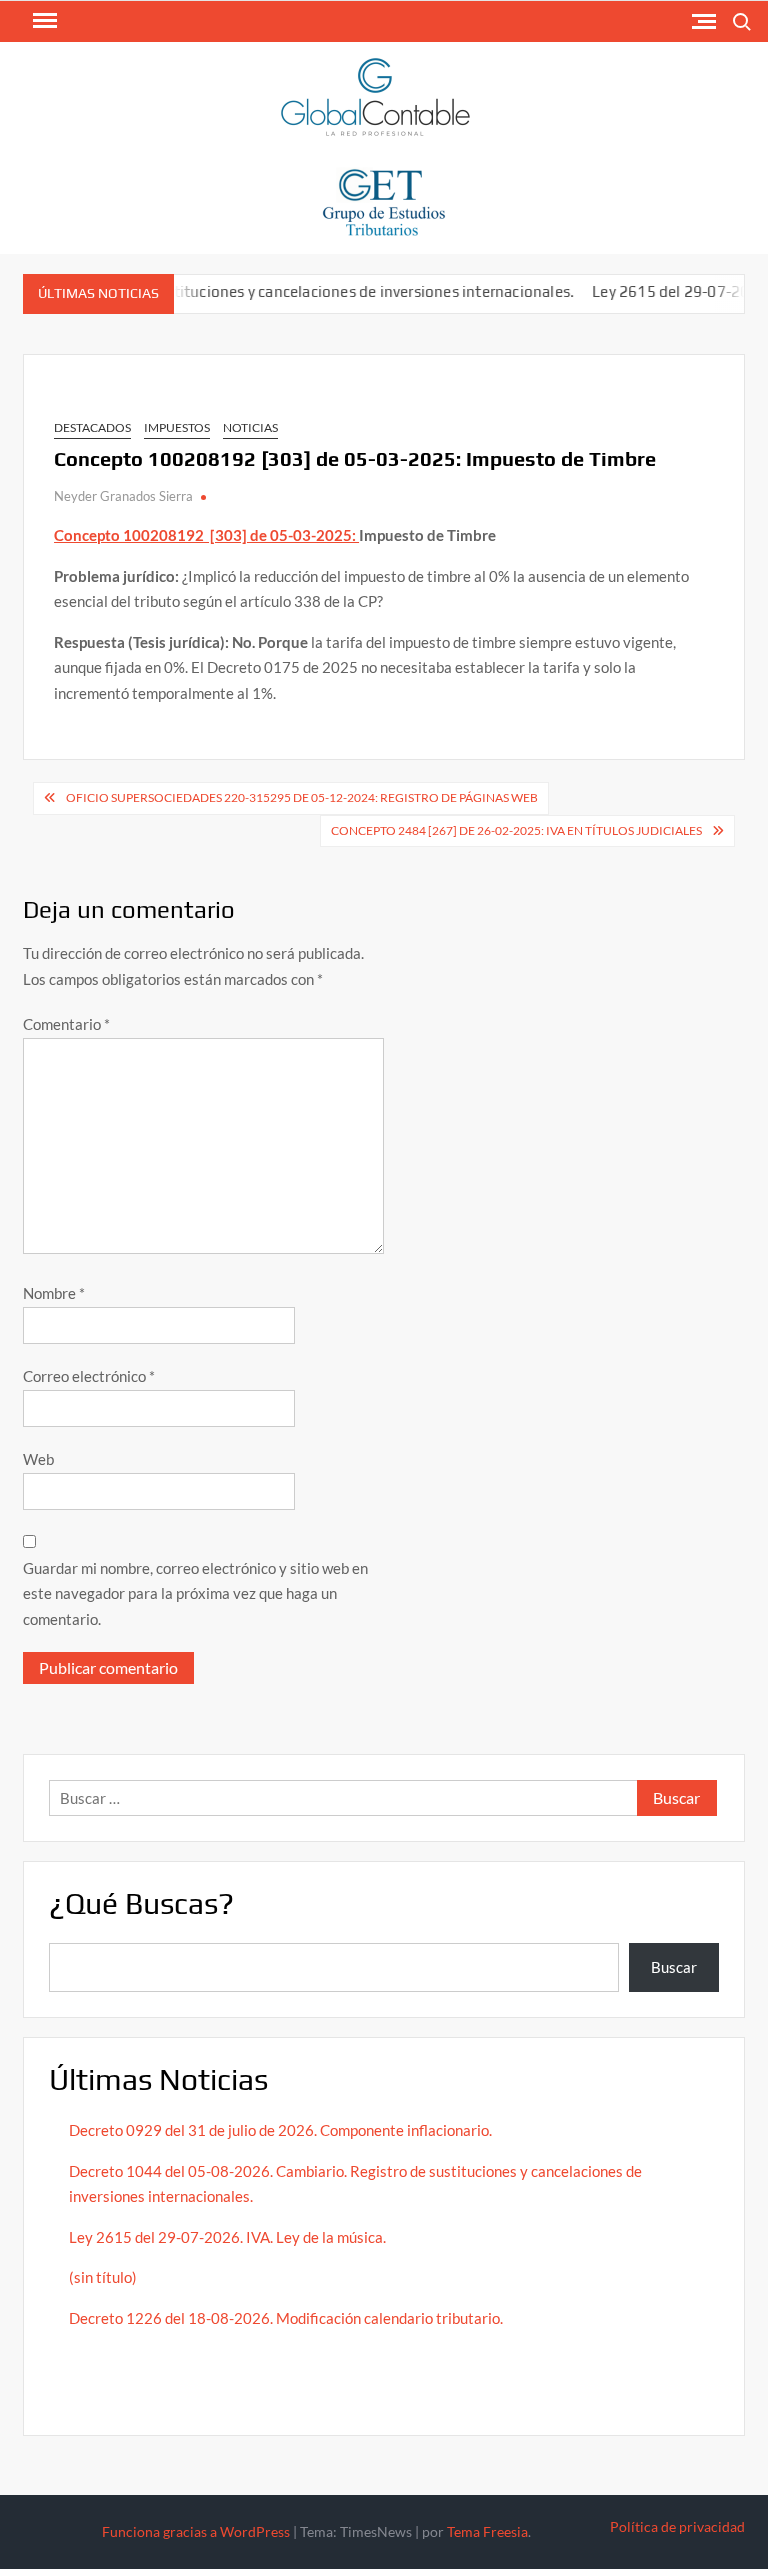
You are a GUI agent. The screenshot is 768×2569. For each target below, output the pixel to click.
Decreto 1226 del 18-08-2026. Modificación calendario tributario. (286, 2318)
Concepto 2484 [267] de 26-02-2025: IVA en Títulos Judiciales (516, 830)
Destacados (92, 427)
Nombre (54, 1293)
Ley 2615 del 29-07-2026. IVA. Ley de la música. (227, 2237)
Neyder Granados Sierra (123, 496)
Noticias (250, 427)
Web (38, 1459)
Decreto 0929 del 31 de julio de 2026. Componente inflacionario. (280, 2130)
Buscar (674, 1967)
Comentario (66, 1024)
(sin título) (103, 2277)
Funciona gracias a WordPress (196, 2531)
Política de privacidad (677, 2526)
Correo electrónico (89, 1376)
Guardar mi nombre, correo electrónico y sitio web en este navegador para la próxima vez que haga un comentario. (195, 1593)
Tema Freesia (487, 2531)
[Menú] (43, 21)
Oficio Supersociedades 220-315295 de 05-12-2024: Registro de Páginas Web (302, 797)
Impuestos (177, 427)
